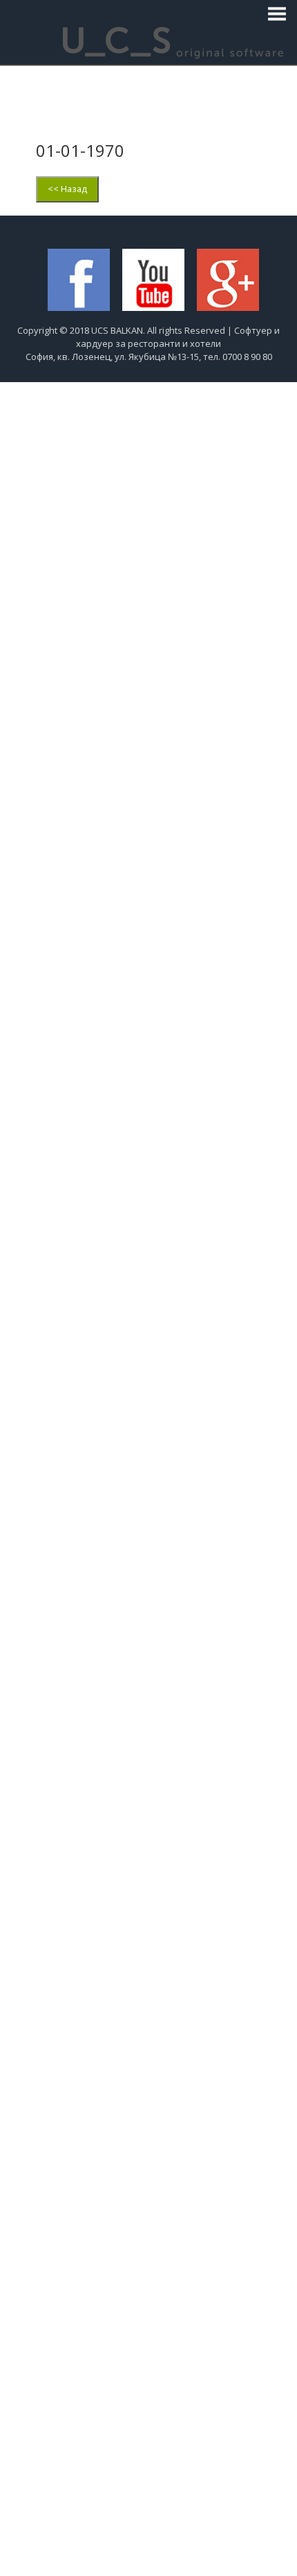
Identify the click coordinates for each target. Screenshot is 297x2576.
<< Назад (67, 189)
